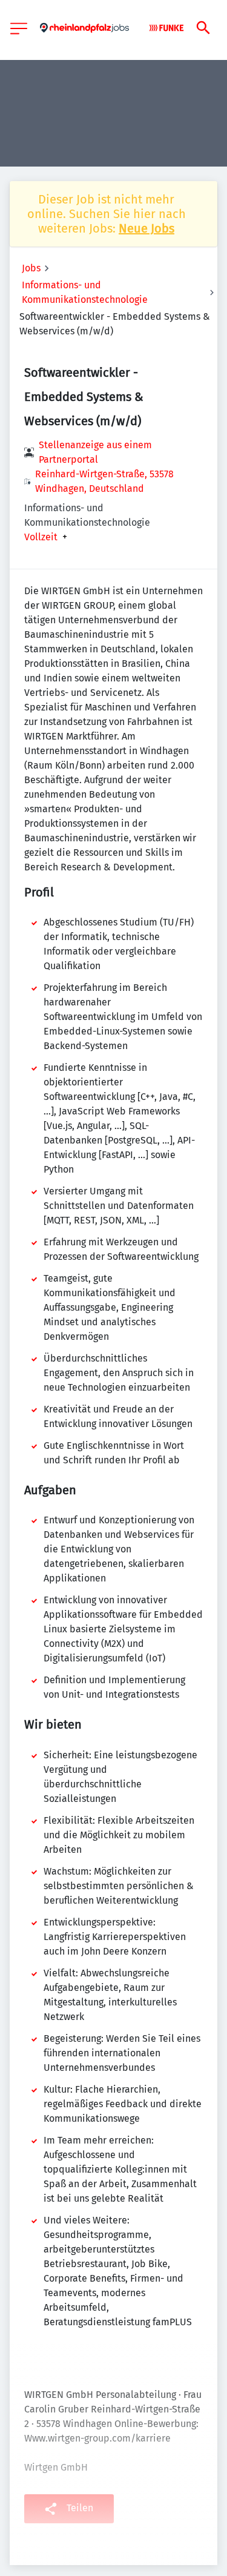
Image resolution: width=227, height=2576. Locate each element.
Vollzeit (41, 537)
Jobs (31, 268)
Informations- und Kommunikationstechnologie (85, 292)
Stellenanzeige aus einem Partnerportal (95, 452)
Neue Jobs (146, 228)
